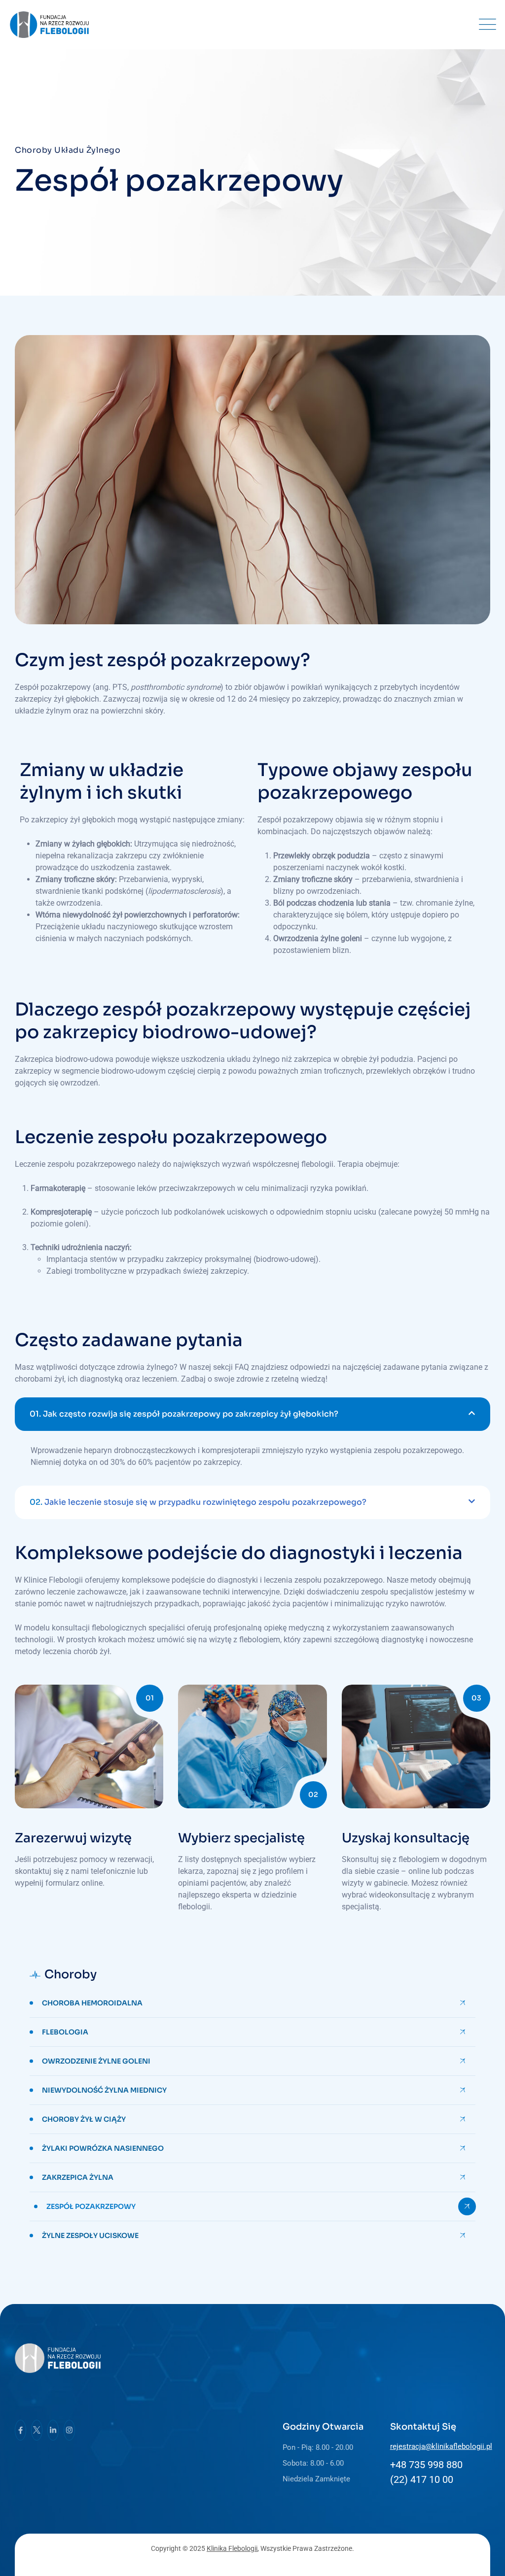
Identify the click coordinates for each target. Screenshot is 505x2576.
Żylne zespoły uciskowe (90, 2236)
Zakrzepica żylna (78, 2177)
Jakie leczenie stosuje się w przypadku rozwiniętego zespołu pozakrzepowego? (198, 1502)
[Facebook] (20, 2430)
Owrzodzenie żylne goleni (96, 2061)
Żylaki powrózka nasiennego (103, 2148)
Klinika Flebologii (232, 2548)
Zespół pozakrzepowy (91, 2206)
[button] (252, 1414)
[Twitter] (37, 2430)
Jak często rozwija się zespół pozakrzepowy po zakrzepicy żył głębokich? (184, 1414)
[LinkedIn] (53, 2430)
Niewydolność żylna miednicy (104, 2090)
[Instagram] (69, 2430)
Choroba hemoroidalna (92, 2003)
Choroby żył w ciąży (84, 2119)
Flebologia (65, 2032)
